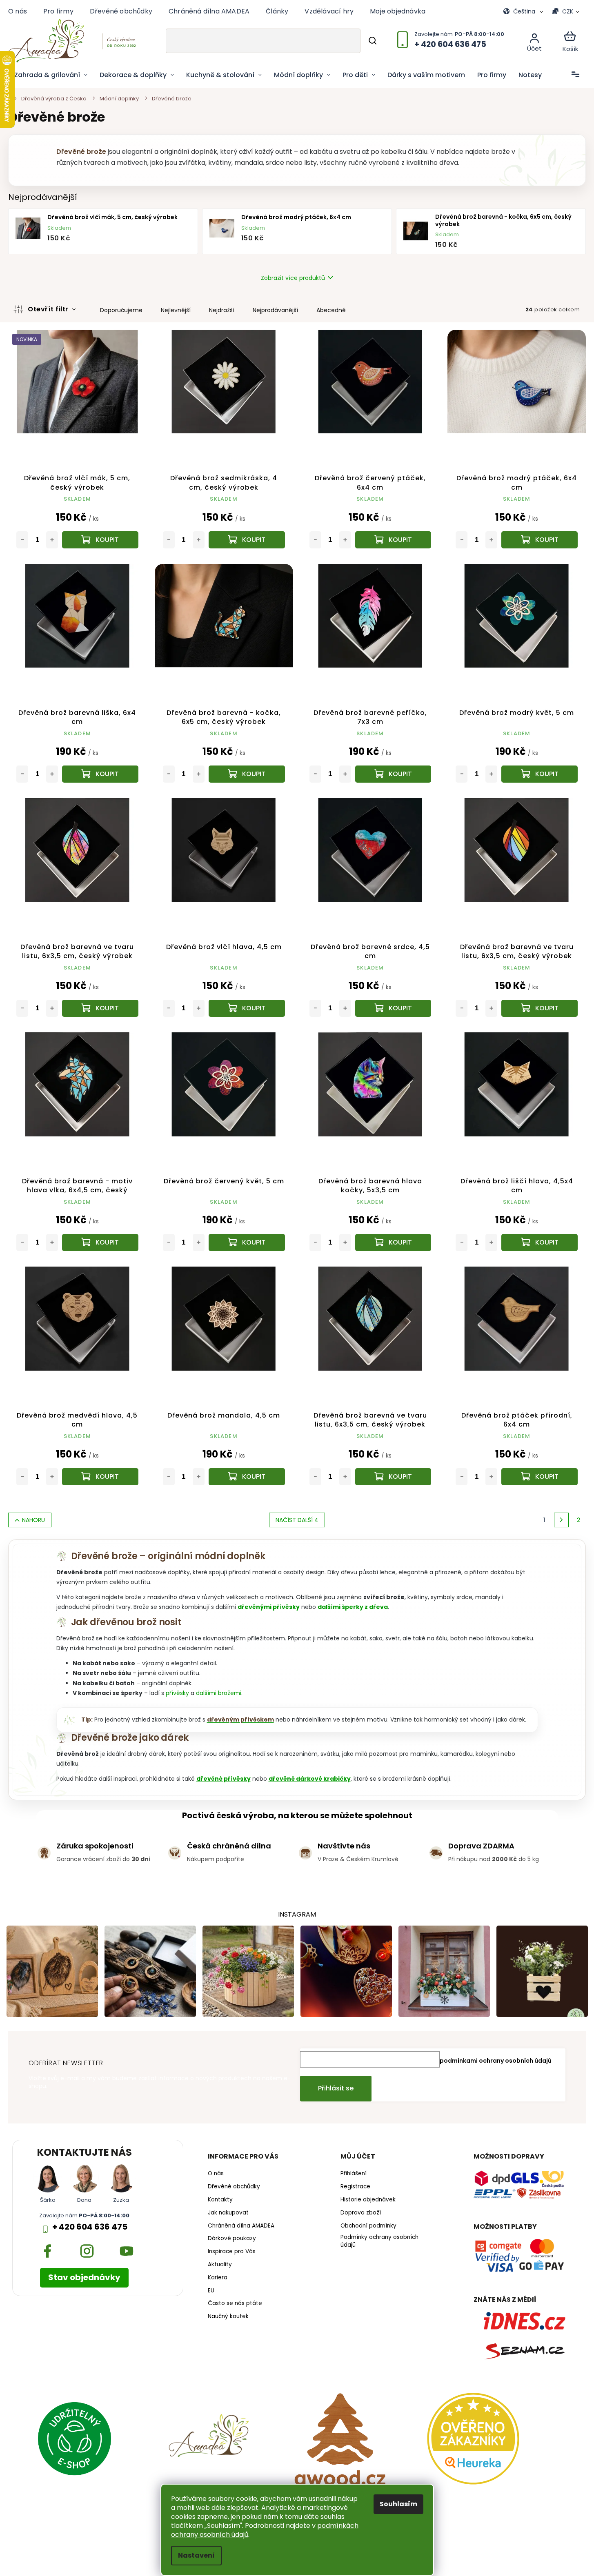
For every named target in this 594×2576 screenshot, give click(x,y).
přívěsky (177, 1693)
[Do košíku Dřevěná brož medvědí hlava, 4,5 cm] (100, 1477)
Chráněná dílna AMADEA (209, 11)
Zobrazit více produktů (293, 278)
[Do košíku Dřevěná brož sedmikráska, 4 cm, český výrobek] (247, 540)
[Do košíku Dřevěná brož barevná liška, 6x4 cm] (100, 774)
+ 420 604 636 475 (90, 2227)
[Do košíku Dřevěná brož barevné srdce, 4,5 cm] (393, 1008)
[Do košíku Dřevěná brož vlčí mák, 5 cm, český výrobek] (100, 540)
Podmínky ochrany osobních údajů (379, 2241)
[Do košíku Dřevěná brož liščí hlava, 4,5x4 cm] (539, 1243)
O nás (18, 11)
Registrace (355, 2187)
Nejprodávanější (275, 310)
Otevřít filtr (49, 309)
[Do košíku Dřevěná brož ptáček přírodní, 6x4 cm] (539, 1477)
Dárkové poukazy (232, 2239)
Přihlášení (354, 2174)
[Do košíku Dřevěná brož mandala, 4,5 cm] (247, 1477)
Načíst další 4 (297, 1520)
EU (211, 2291)
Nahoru (33, 1520)
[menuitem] (51, 75)
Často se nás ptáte (235, 2303)
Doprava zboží (361, 2213)
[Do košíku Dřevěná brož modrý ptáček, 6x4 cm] (539, 540)
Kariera (218, 2278)
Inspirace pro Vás (232, 2252)
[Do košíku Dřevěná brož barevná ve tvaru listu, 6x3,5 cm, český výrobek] (100, 1008)
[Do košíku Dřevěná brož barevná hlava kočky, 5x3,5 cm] (393, 1243)
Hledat (372, 41)
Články (277, 11)
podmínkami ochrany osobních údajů (496, 2061)
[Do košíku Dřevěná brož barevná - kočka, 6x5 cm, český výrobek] (247, 774)
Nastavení (196, 2555)
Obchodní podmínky (368, 2226)
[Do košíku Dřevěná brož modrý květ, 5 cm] (539, 774)
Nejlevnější (176, 310)
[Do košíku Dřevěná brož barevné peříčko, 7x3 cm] (393, 774)
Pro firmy (58, 11)
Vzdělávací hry (329, 11)
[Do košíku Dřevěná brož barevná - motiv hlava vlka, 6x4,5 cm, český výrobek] (100, 1243)
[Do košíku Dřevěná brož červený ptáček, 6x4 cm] (393, 540)
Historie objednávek (368, 2200)
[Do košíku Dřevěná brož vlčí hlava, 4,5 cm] (247, 1008)
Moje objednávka (398, 11)
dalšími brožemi (219, 1693)
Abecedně (331, 310)
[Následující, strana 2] (561, 1520)
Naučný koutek (228, 2316)
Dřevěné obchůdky (121, 11)
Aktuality (220, 2265)
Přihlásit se (336, 2088)
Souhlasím (398, 2504)
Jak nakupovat (228, 2213)
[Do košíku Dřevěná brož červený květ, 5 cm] (247, 1243)
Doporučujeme (121, 310)
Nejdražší (222, 310)
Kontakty (220, 2200)
